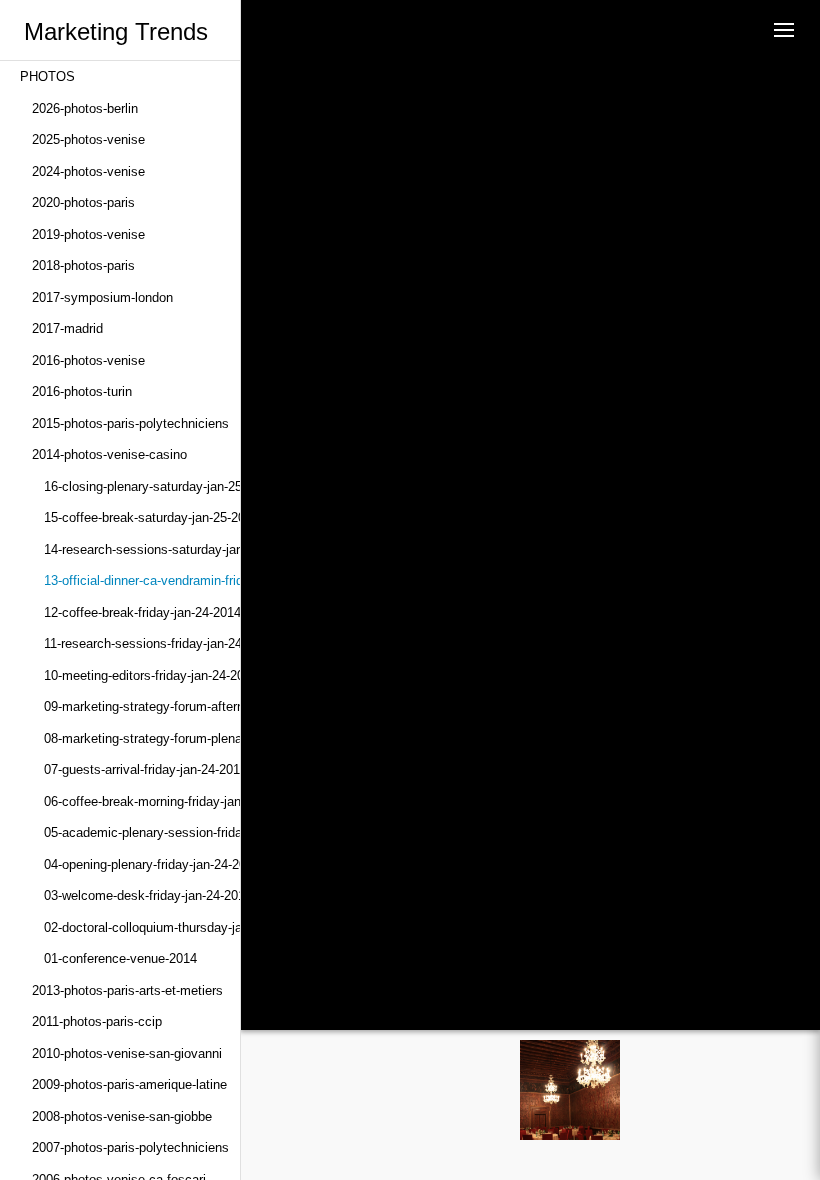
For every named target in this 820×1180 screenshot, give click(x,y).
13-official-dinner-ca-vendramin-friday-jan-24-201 (142, 580)
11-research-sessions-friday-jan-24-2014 (142, 643)
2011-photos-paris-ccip (97, 1021)
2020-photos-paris (83, 202)
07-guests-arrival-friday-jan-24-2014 (142, 769)
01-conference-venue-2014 (120, 958)
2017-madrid (67, 328)
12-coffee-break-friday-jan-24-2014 (142, 612)
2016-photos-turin (82, 391)
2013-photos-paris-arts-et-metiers (127, 990)
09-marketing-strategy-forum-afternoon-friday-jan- (142, 706)
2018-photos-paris (83, 265)
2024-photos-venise (88, 171)
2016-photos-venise (88, 360)
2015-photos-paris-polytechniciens (130, 423)
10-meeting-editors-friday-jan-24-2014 (142, 675)
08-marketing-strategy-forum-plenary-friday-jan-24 (142, 738)
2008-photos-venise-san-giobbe (122, 1116)
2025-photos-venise (88, 139)
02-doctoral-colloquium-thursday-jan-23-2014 (142, 927)
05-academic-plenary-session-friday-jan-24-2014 (142, 832)
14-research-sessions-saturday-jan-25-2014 (142, 549)
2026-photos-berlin (85, 108)
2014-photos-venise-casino (109, 454)
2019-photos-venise (88, 234)
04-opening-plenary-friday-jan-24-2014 (142, 864)
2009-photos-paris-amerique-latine (129, 1084)
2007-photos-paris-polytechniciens (130, 1147)
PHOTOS (47, 76)
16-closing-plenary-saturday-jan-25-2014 (142, 486)
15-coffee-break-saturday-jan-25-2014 (142, 517)
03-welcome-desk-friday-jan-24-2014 (142, 895)
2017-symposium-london (102, 297)
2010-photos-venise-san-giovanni (127, 1053)
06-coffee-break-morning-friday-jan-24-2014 (142, 801)
